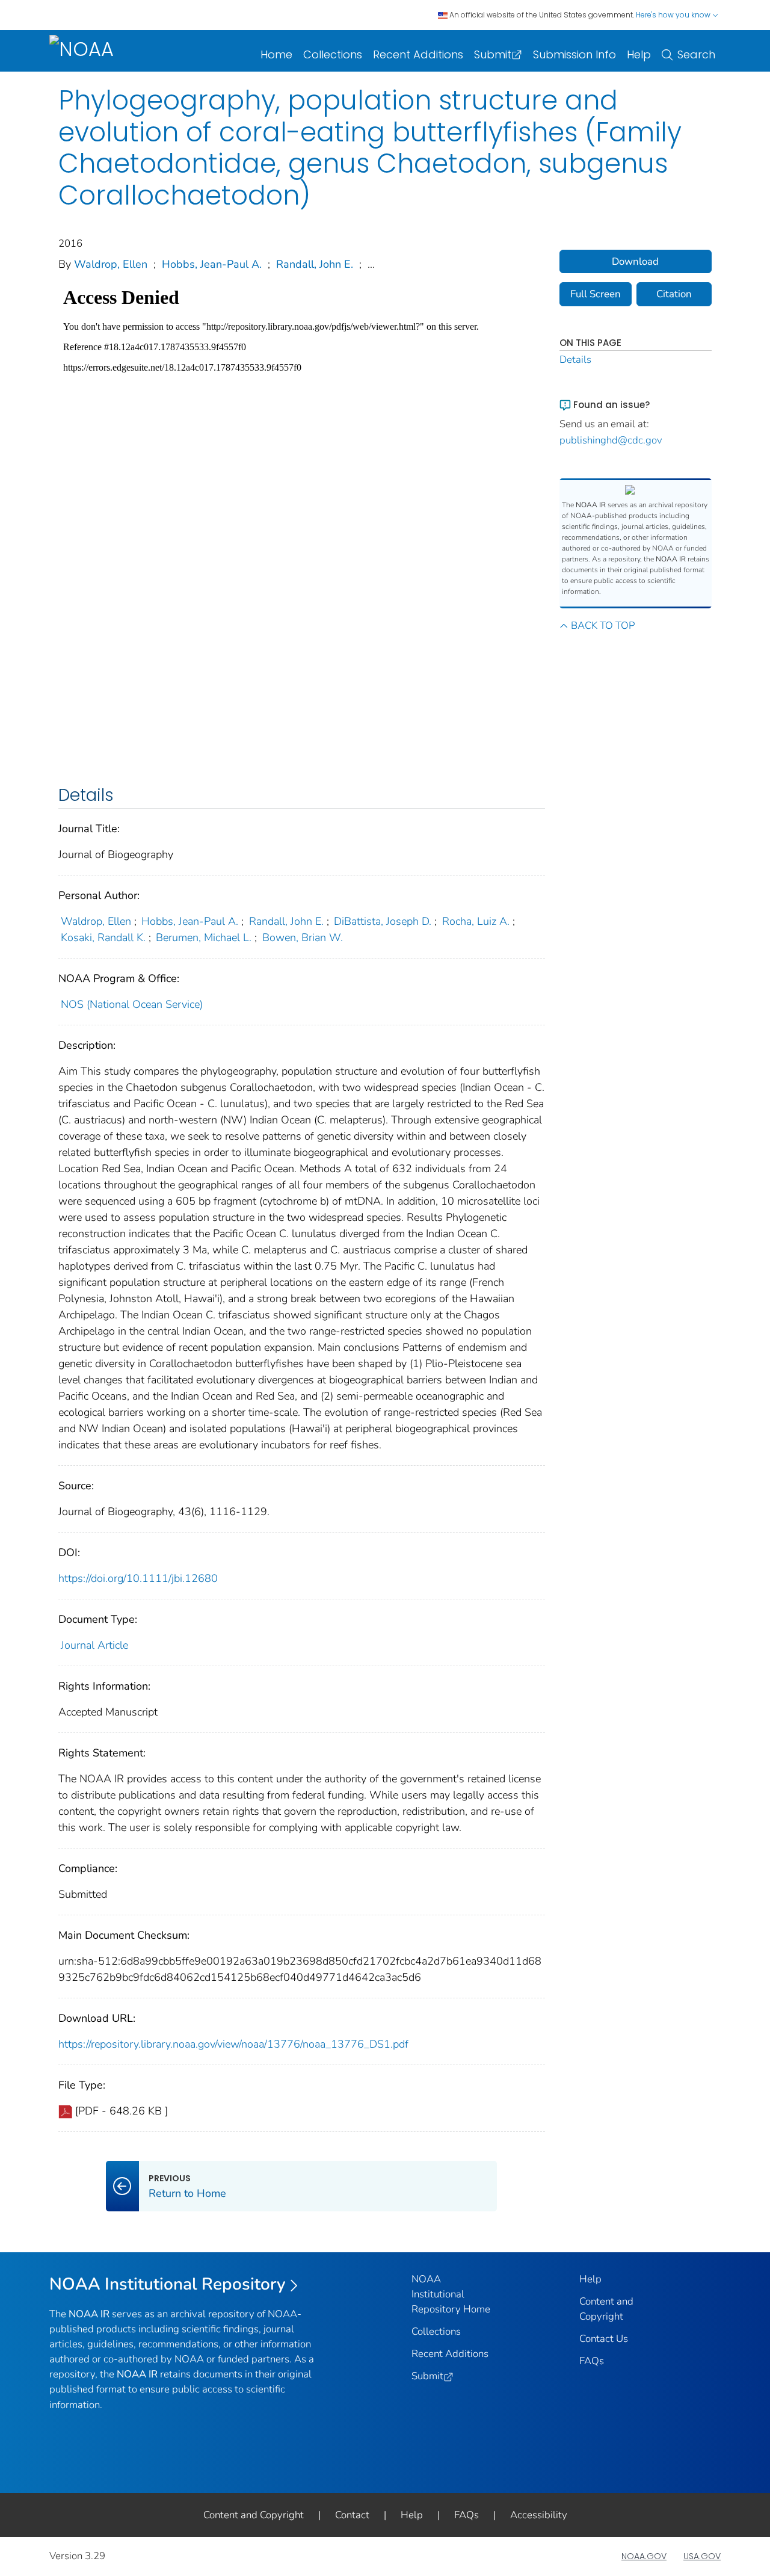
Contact (352, 2515)
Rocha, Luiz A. (476, 921)
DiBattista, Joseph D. (383, 921)
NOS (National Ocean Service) (132, 1004)
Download (635, 261)
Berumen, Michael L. (204, 937)
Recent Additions (418, 54)
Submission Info (574, 54)
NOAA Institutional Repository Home (451, 2294)
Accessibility (539, 2515)
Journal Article (94, 1645)
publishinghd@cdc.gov (611, 440)
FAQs (592, 2361)
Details (575, 360)
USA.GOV (702, 2556)
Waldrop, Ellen (111, 264)
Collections (333, 54)
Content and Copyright (254, 2515)
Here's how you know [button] (674, 15)
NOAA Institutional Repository (168, 2284)
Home (276, 54)
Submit (493, 54)
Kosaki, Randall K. (103, 937)
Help (639, 54)
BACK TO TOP (603, 625)
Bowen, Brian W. (303, 937)
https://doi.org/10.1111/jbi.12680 (138, 1578)
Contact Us (604, 2339)
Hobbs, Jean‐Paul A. (212, 264)
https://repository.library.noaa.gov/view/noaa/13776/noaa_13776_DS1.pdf (233, 2044)
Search (696, 54)
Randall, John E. (315, 264)
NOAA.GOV (644, 2556)
